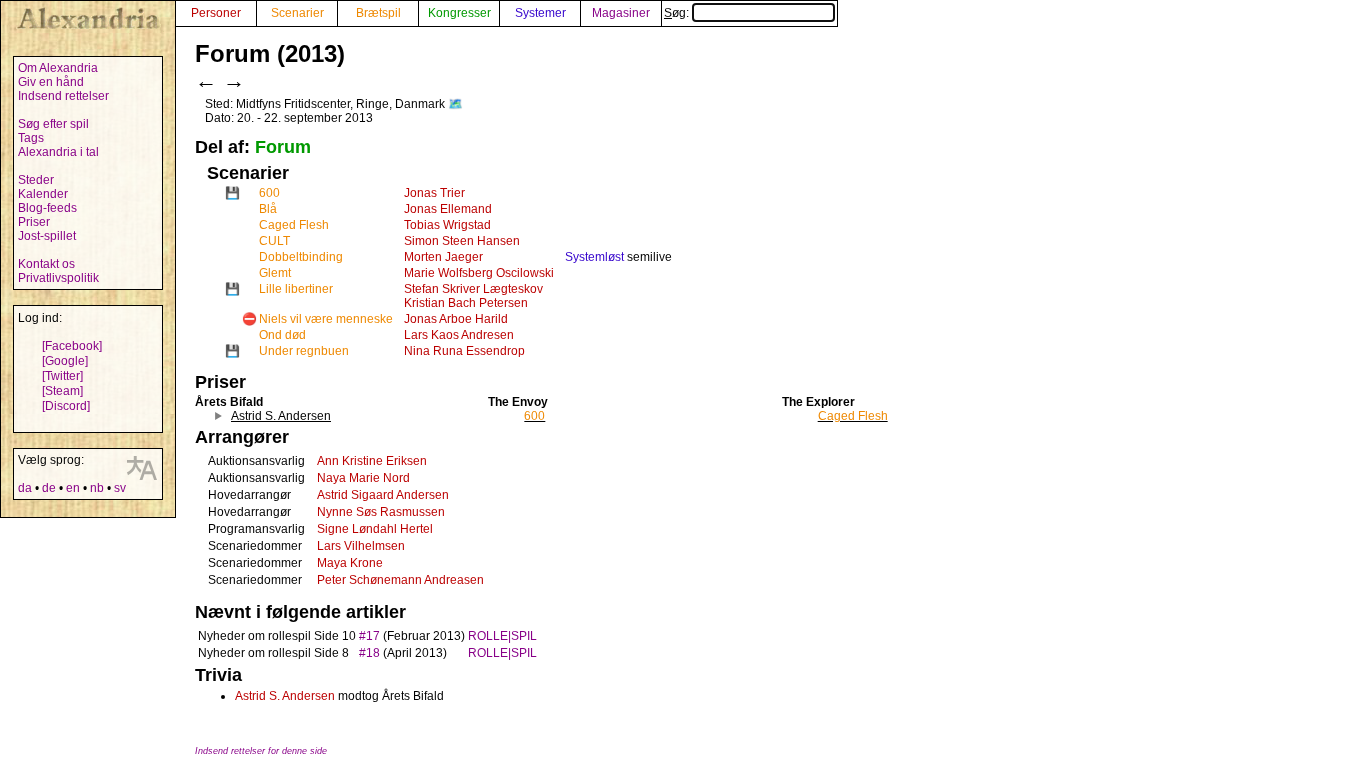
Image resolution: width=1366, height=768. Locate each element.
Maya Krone (350, 563)
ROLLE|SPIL (502, 636)
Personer (216, 13)
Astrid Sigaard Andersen (383, 495)
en (73, 488)
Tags (31, 138)
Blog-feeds (47, 208)
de (49, 488)
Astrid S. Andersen (285, 696)
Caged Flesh (294, 225)
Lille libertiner (296, 289)
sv (120, 488)
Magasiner (621, 13)
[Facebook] (72, 346)
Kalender (43, 194)
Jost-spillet (47, 236)
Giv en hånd (51, 82)
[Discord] (66, 406)
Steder (36, 180)
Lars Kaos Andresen (459, 335)
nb (97, 488)
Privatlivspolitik (58, 278)
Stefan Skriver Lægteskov (473, 289)
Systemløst (594, 257)
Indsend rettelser (63, 96)
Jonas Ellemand (448, 209)
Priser (34, 222)
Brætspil (378, 13)
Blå (268, 209)
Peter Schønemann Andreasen (400, 580)
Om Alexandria (58, 68)
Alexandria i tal (58, 152)
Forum (283, 147)
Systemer (540, 13)
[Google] (65, 361)
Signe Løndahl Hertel (375, 529)
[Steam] (62, 391)
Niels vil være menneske (326, 319)
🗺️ (455, 104)
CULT (274, 241)
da (25, 488)
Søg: (678, 13)
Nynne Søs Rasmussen (381, 512)
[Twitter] (62, 376)
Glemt (275, 273)
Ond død (282, 335)
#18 (369, 653)
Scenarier (297, 13)
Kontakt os (46, 264)
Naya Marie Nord (363, 478)
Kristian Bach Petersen (466, 303)
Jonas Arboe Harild (456, 319)
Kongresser (459, 13)
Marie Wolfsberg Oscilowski (479, 273)
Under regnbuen (304, 351)
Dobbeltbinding (301, 257)
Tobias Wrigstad (447, 225)
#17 (369, 636)
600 (269, 193)
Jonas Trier (434, 193)
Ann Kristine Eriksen (372, 461)
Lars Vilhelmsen (361, 546)
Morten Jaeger (443, 257)
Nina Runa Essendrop (464, 351)
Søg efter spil (53, 124)
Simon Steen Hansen (462, 241)
